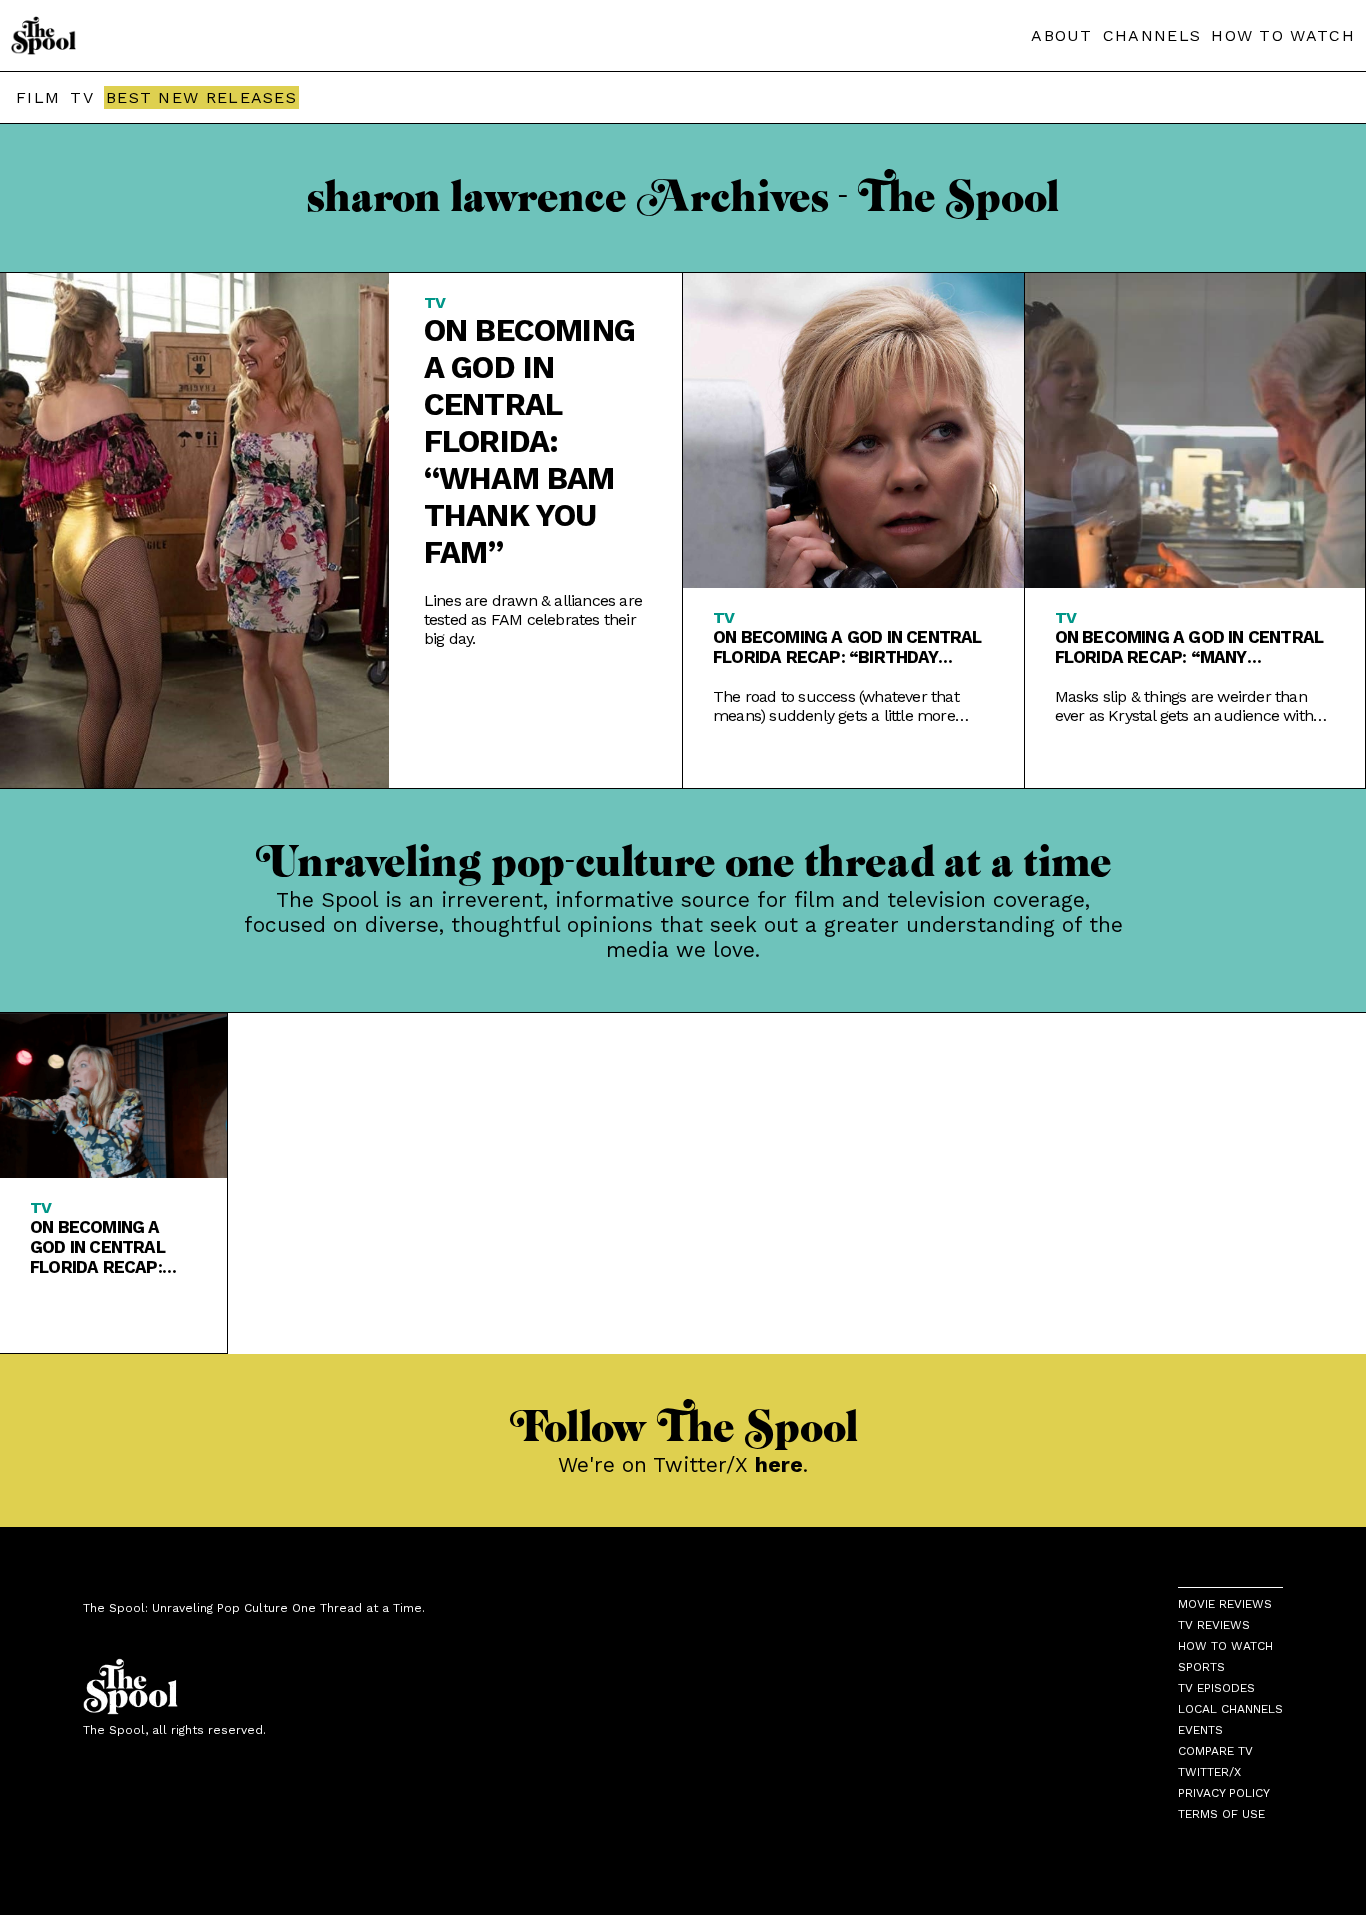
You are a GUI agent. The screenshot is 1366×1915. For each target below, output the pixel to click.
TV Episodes (1216, 1688)
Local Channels (1230, 1709)
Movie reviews (1225, 1604)
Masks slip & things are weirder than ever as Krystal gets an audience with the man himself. (1184, 706)
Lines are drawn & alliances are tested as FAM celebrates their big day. (533, 619)
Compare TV (1215, 1751)
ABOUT (1062, 35)
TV (82, 97)
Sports (1201, 1667)
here (779, 1464)
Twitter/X (1209, 1772)
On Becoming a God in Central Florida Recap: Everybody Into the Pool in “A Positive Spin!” (99, 1247)
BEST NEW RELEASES (201, 97)
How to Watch (1225, 1646)
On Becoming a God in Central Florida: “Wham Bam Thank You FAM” (529, 441)
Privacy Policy (1224, 1793)
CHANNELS (1152, 35)
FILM (38, 97)
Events (1200, 1730)
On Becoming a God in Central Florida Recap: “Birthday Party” (847, 647)
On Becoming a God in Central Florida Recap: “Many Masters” (1189, 647)
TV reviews (1214, 1625)
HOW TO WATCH (1283, 35)
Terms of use (1221, 1814)
